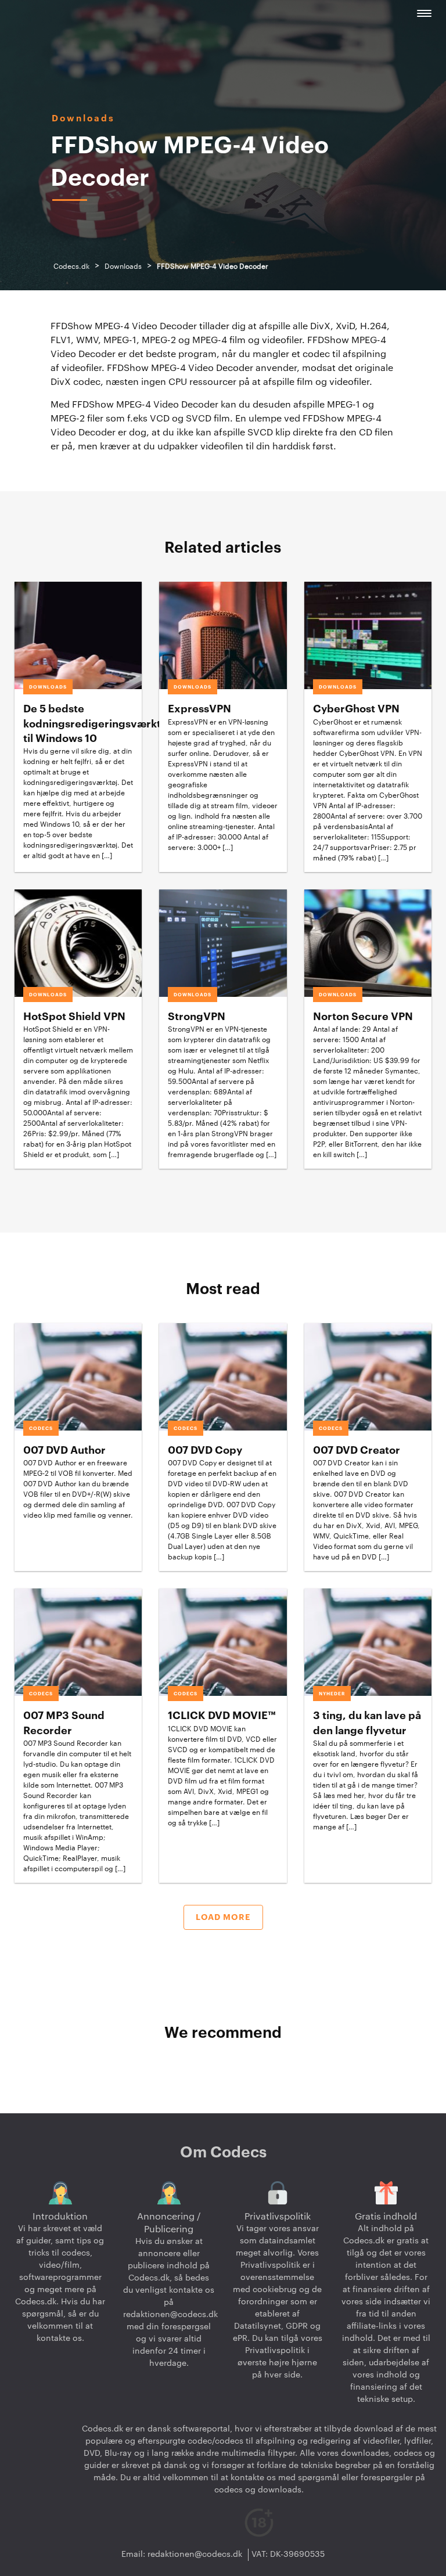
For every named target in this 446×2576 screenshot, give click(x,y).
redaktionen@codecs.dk (170, 2315)
